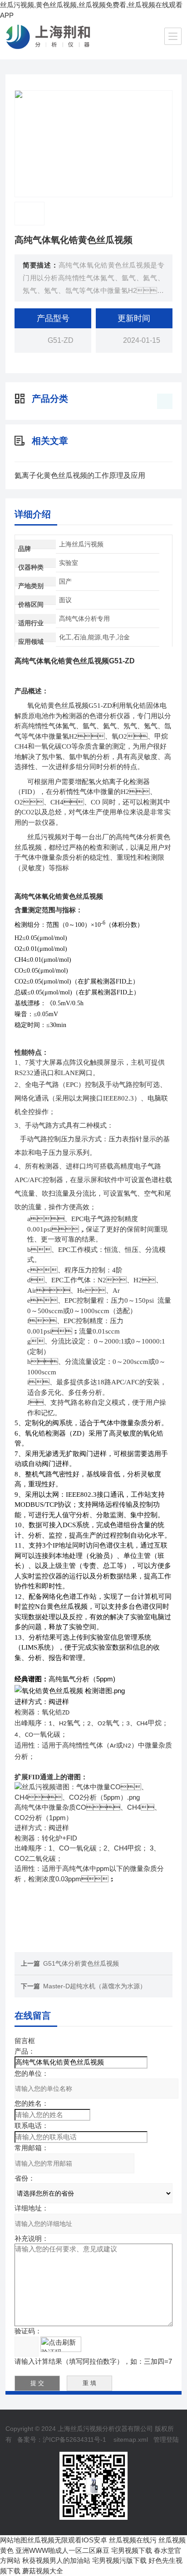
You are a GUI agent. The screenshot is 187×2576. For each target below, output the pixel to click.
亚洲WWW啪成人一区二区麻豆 (62, 2550)
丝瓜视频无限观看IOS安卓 (67, 2540)
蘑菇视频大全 (43, 2571)
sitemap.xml (131, 2440)
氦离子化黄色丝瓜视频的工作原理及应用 (80, 475)
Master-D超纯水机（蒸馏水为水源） (95, 1986)
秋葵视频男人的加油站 (56, 2560)
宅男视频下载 (132, 2550)
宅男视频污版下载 (119, 2560)
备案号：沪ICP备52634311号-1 (62, 2440)
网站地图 (14, 2540)
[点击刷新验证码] (61, 2344)
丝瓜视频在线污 (133, 2540)
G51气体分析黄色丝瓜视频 (81, 1963)
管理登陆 (166, 2440)
